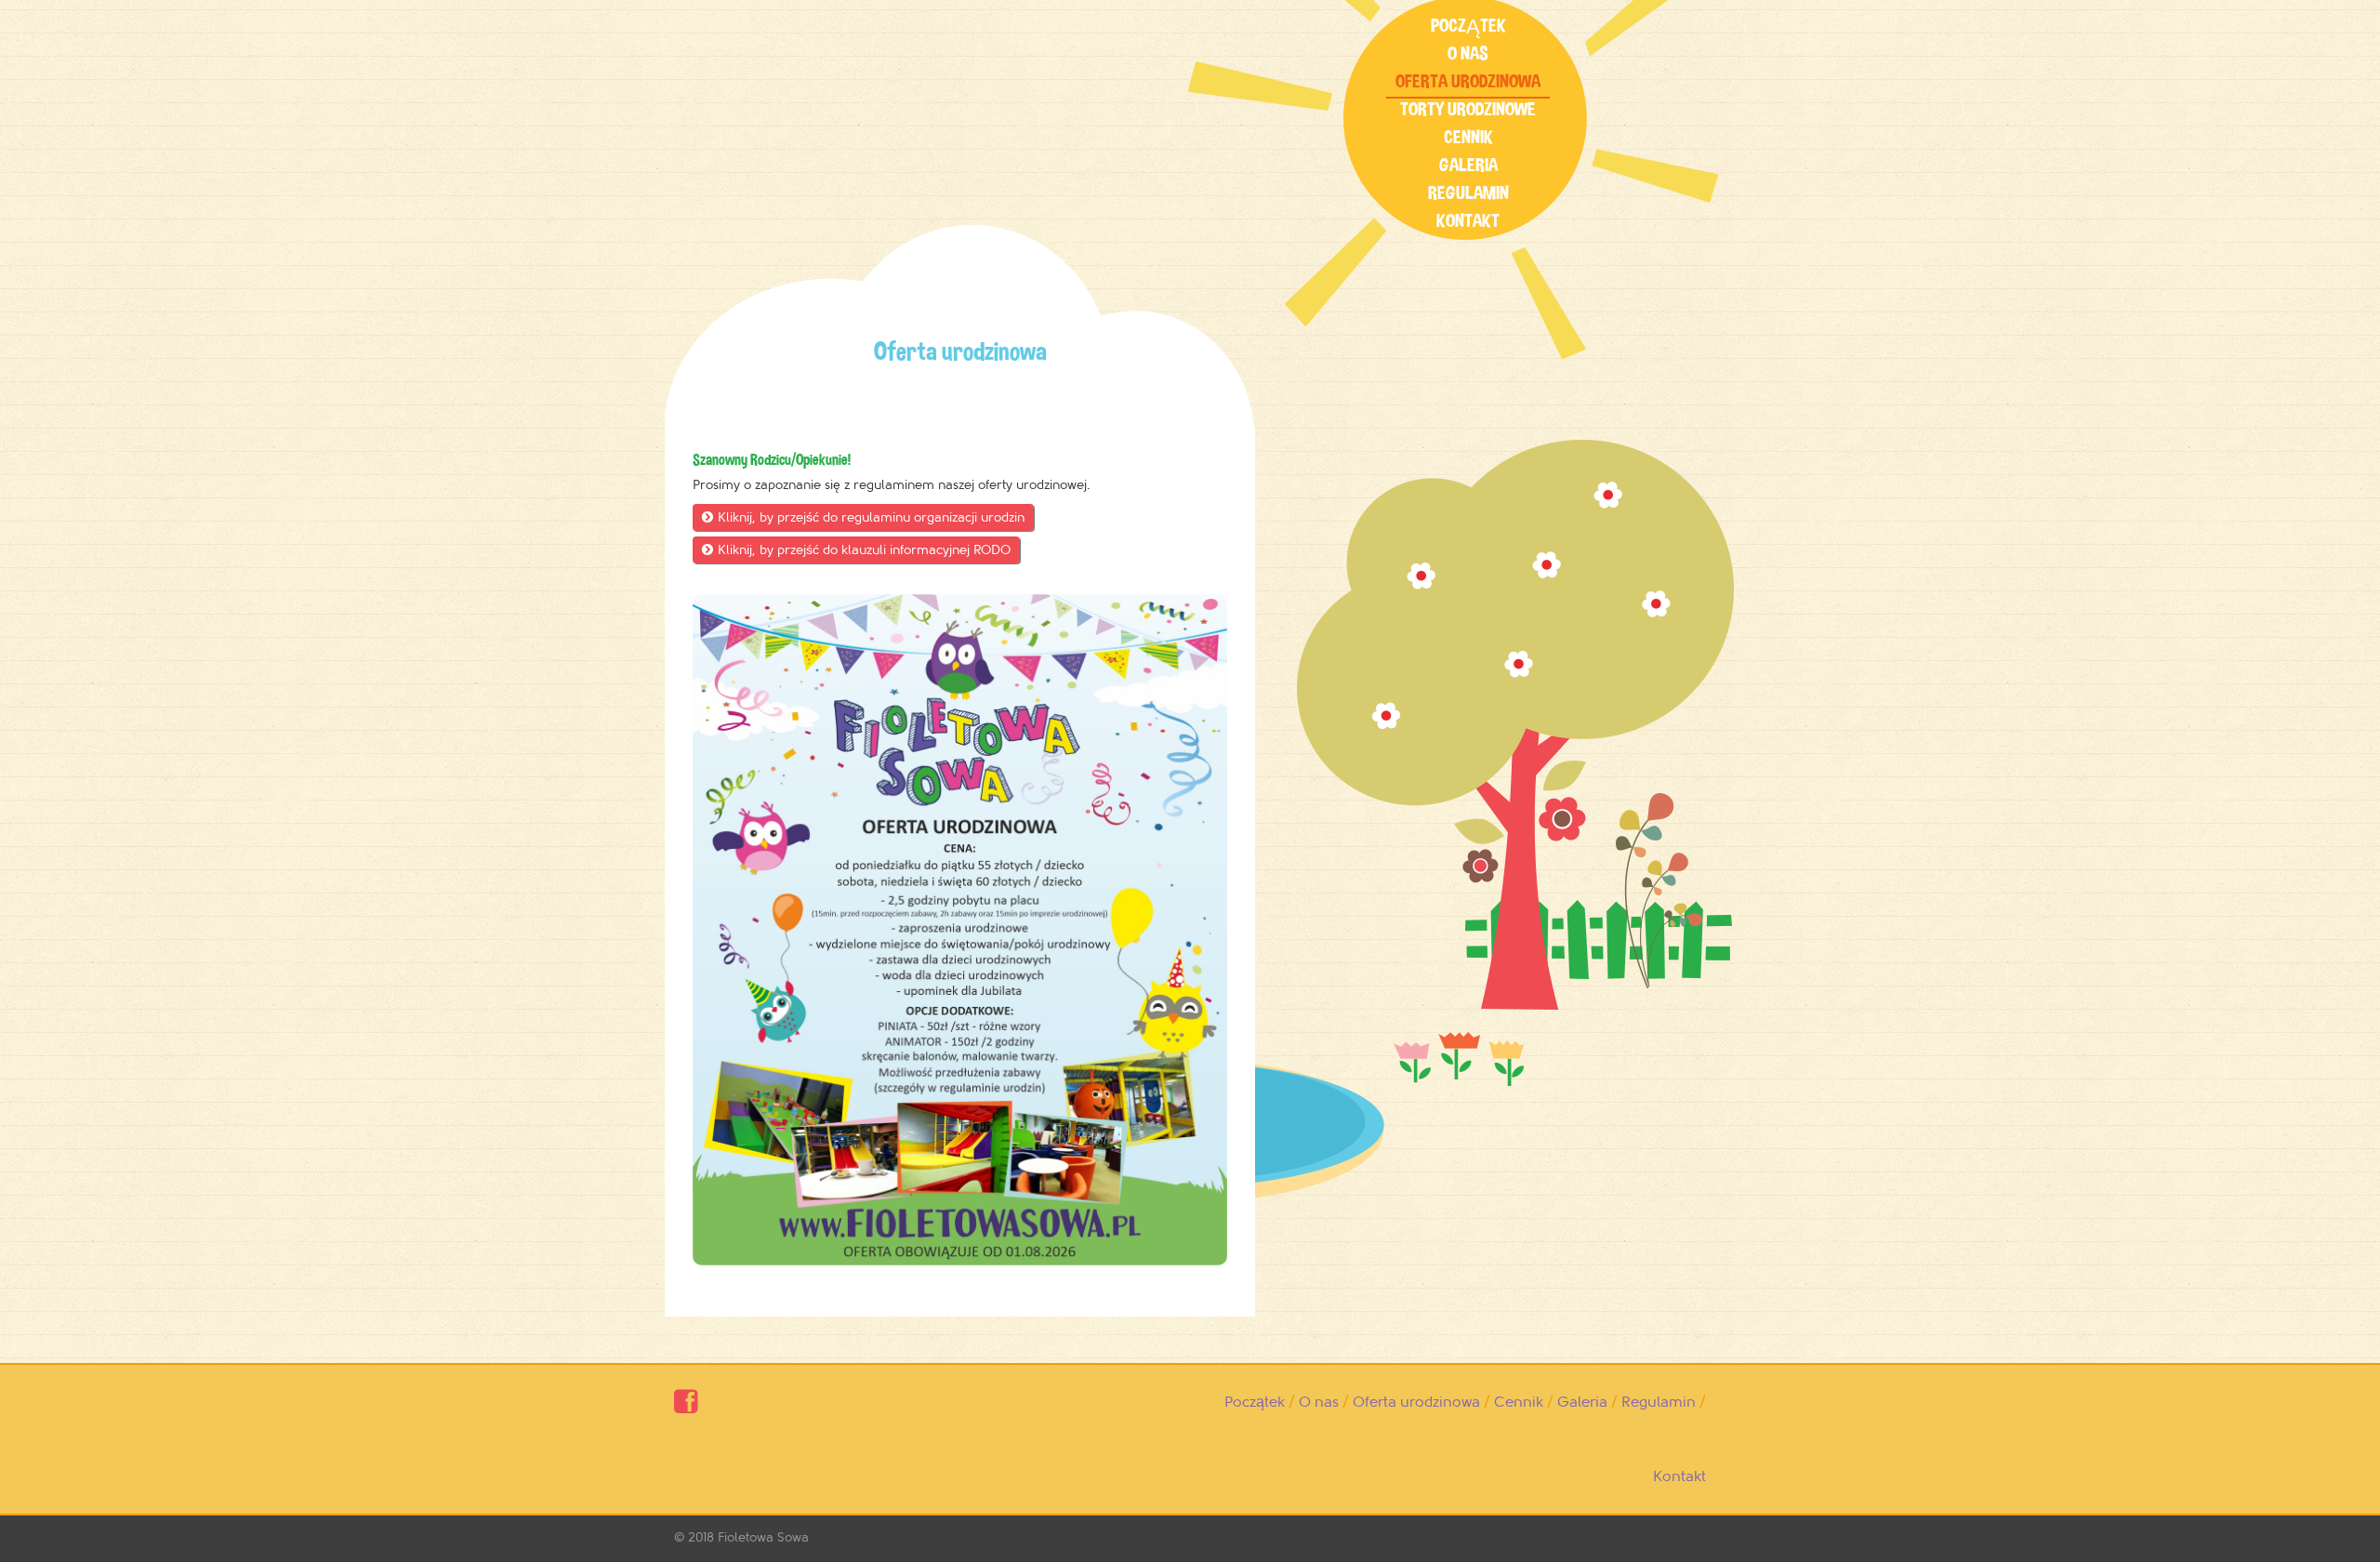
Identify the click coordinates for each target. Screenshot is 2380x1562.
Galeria (1468, 165)
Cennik (1468, 137)
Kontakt (1468, 221)
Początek (1468, 26)
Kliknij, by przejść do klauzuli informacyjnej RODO (856, 550)
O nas (1468, 53)
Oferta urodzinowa (1468, 81)
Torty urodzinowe (1468, 109)
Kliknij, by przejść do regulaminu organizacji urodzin (863, 517)
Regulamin (1468, 193)
